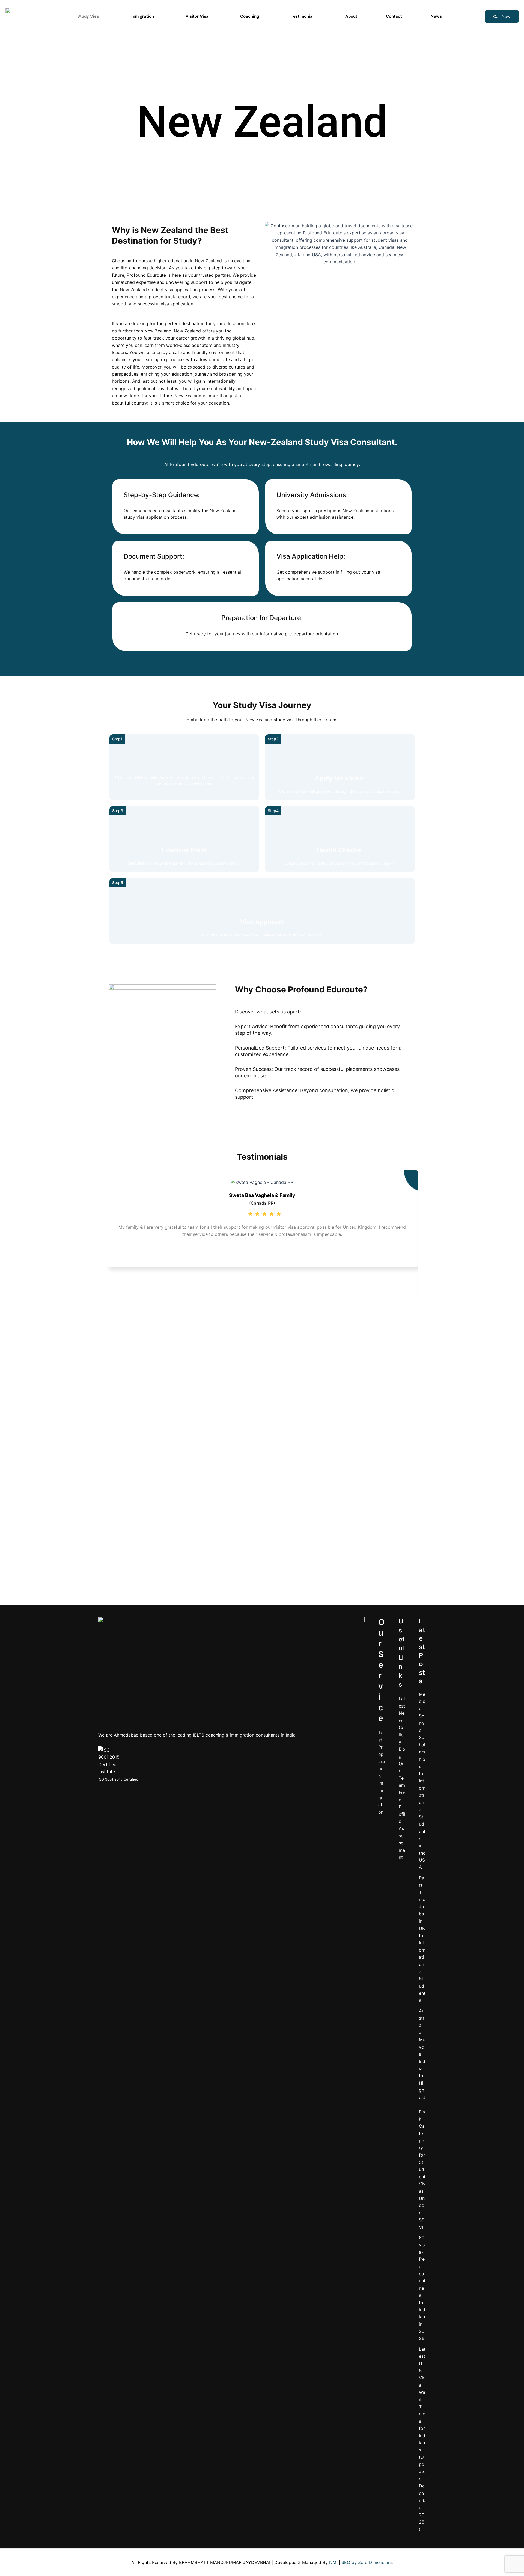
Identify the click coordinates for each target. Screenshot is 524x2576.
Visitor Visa (197, 16)
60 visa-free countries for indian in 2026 (422, 2288)
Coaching (250, 16)
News (436, 16)
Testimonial (302, 16)
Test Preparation (382, 1754)
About (351, 16)
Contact (394, 16)
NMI (333, 2562)
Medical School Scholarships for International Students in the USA (422, 1781)
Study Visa (88, 16)
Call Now (502, 17)
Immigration (142, 16)
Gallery (402, 1735)
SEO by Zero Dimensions (367, 2562)
